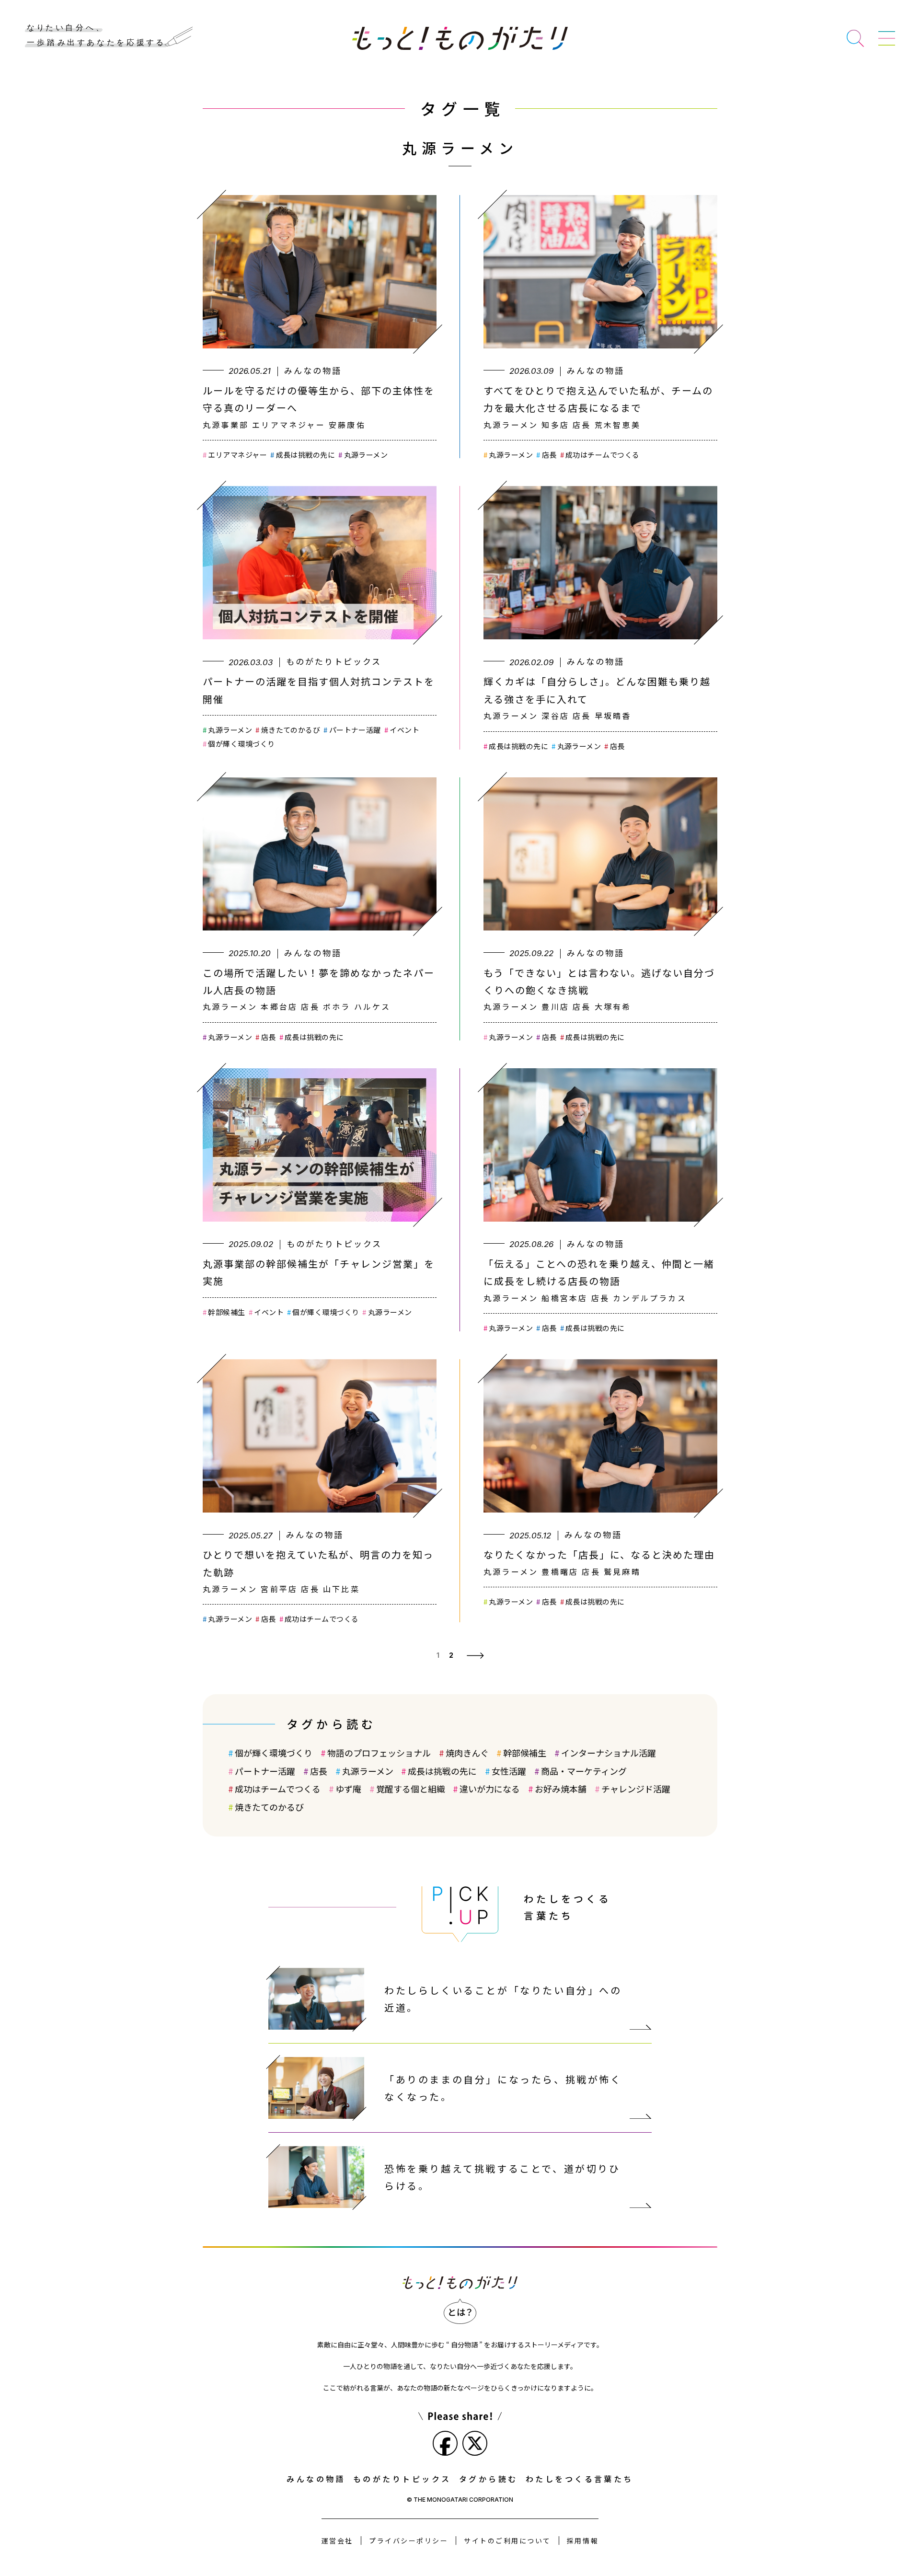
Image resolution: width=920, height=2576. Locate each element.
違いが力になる (490, 1789)
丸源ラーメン (366, 455)
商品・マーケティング (584, 1771)
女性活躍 (509, 1771)
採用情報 (583, 2541)
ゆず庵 (348, 1789)
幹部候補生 (226, 1312)
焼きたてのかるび (291, 730)
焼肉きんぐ (467, 1753)
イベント (404, 730)
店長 (549, 455)
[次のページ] (475, 1655)
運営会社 (337, 2541)
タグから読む (489, 2479)
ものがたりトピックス (402, 2479)
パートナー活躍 (355, 730)
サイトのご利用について (507, 2541)
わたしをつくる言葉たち (580, 2479)
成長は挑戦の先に (305, 455)
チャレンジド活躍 (636, 1789)
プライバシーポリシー (408, 2541)
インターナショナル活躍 (609, 1753)
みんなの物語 (316, 2479)
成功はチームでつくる (603, 455)
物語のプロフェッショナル (379, 1753)
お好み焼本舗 (561, 1789)
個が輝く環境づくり (241, 744)
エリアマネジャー (237, 455)
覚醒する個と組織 (411, 1789)
